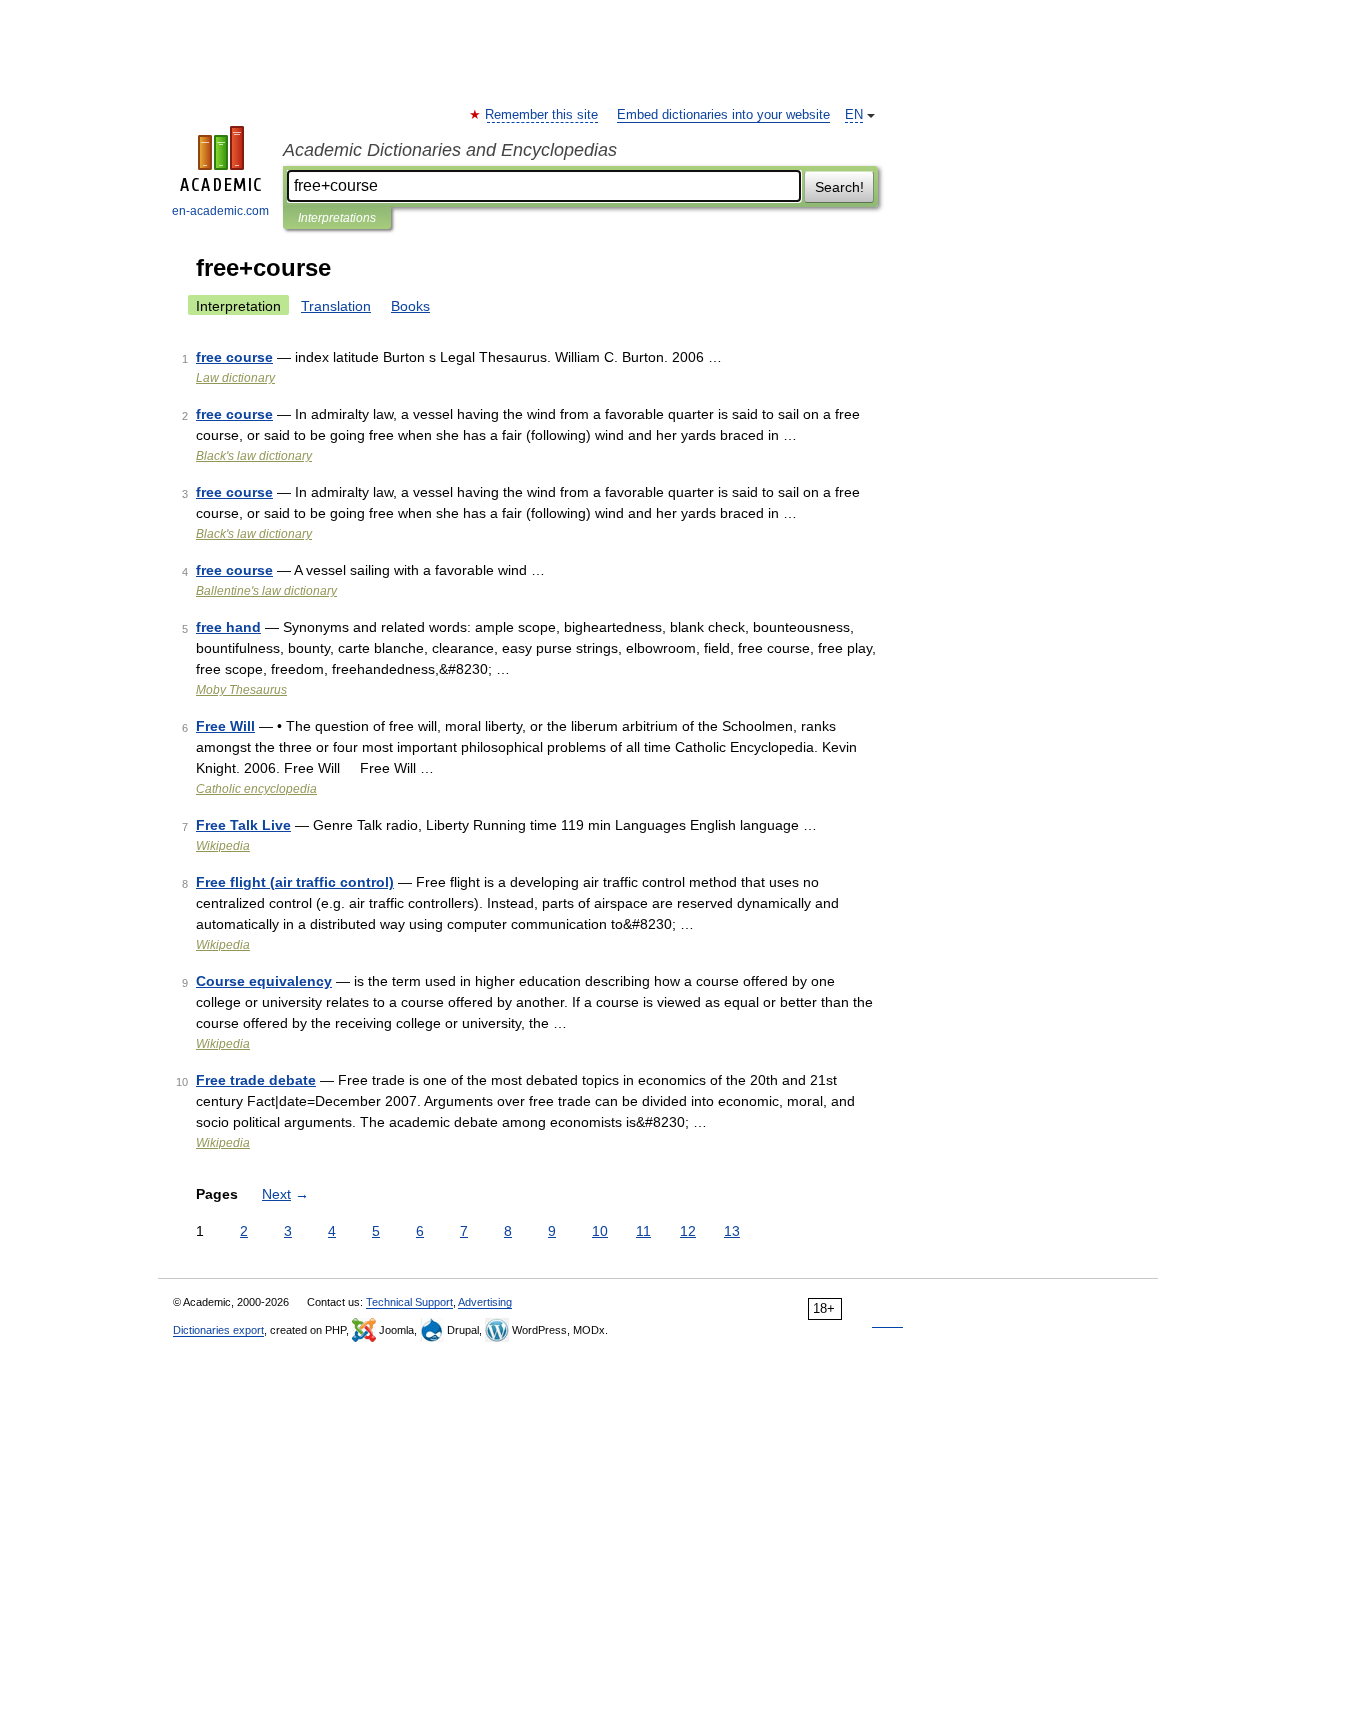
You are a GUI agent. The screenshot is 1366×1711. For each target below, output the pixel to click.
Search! (839, 187)
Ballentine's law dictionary (266, 591)
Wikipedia (223, 846)
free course (234, 357)
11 (643, 1231)
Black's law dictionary (254, 456)
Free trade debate (256, 1080)
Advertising (485, 1302)
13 (732, 1231)
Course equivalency (264, 981)
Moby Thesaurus (241, 690)
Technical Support (409, 1302)
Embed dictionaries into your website (723, 115)
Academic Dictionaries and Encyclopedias (450, 150)
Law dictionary (235, 378)
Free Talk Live (243, 825)
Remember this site (542, 115)
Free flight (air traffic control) (295, 882)
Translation (336, 306)
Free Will (225, 726)
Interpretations (337, 218)
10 (600, 1231)
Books (410, 306)
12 (688, 1231)
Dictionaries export (218, 1330)
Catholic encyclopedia (256, 789)
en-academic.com (220, 211)
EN (854, 115)
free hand (228, 627)
